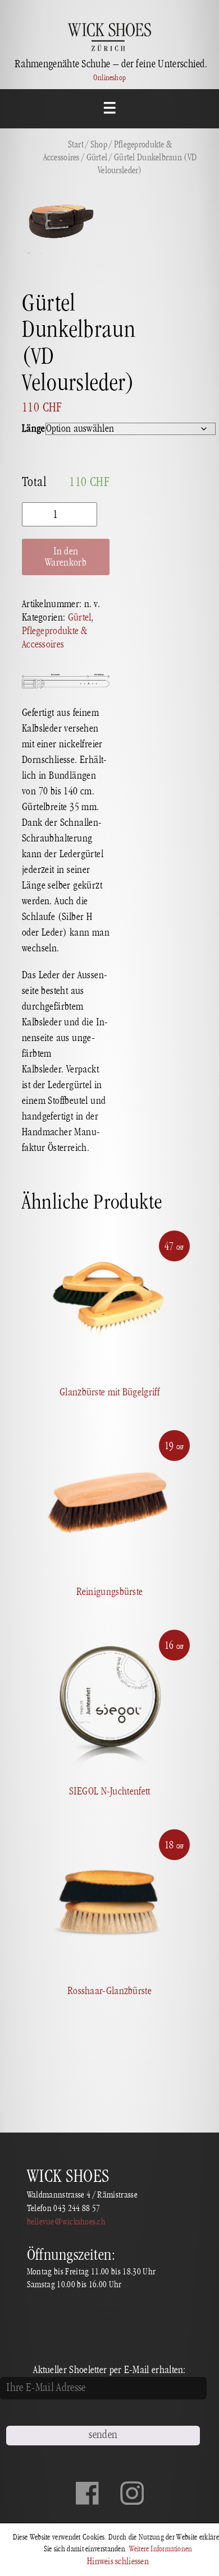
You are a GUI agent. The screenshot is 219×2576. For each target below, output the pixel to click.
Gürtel (97, 158)
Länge (34, 429)
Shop (99, 145)
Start (76, 145)
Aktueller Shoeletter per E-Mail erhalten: (109, 2370)
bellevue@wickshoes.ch (66, 2222)
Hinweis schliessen (118, 2561)
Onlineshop (109, 78)
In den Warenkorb (66, 557)
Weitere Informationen (161, 2549)
